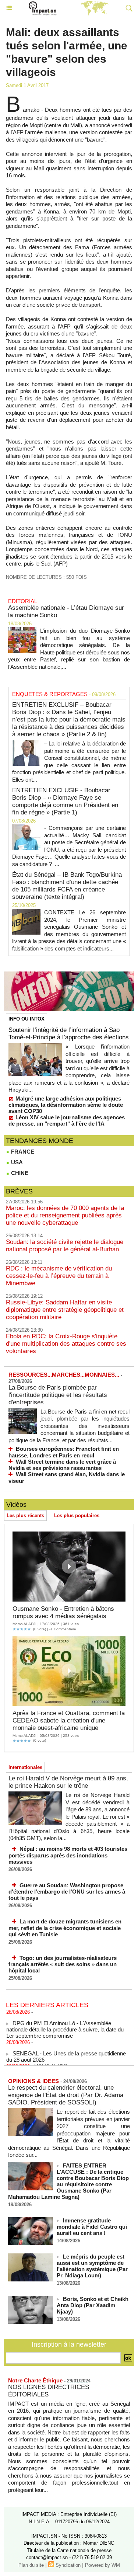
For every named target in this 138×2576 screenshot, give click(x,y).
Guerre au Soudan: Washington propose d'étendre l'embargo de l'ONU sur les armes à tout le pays (67, 1892)
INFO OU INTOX (26, 1019)
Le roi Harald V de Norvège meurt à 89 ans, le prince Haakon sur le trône (68, 1782)
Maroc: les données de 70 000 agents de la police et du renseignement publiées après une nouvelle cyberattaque (65, 1215)
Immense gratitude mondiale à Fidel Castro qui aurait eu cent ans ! (92, 2227)
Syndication (68, 2565)
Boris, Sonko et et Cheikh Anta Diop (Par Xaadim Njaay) (93, 2305)
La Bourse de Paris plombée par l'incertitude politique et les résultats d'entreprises (58, 1395)
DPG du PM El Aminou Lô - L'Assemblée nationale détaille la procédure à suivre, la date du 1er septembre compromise (65, 2024)
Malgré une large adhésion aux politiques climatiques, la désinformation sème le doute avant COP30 (66, 1105)
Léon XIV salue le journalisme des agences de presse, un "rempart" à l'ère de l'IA (67, 1120)
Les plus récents (25, 1515)
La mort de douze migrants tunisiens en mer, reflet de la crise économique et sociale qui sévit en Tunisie (65, 1928)
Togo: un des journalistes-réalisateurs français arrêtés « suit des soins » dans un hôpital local (63, 1964)
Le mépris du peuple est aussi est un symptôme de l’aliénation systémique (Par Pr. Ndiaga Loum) (92, 2266)
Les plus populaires (77, 1515)
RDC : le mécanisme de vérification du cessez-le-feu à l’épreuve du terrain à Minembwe (59, 1276)
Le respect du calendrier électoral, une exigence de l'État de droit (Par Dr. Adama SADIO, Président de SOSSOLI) (66, 2095)
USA (16, 1162)
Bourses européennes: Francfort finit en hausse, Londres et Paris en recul (64, 1452)
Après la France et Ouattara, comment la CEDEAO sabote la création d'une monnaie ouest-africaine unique (69, 1720)
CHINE (19, 1173)
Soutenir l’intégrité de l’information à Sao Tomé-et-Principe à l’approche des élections (69, 1034)
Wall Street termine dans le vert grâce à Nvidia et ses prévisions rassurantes (62, 1465)
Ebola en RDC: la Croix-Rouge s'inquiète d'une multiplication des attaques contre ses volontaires (66, 1344)
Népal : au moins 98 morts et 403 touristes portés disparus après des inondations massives (68, 1855)
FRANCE (22, 1152)
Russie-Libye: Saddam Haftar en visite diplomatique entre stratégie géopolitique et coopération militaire (65, 1310)
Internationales (25, 1767)
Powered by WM (102, 2565)
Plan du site (31, 2565)
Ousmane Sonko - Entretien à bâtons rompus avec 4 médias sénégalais (63, 1612)
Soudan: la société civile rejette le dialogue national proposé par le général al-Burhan (65, 1246)
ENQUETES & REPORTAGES (50, 694)
